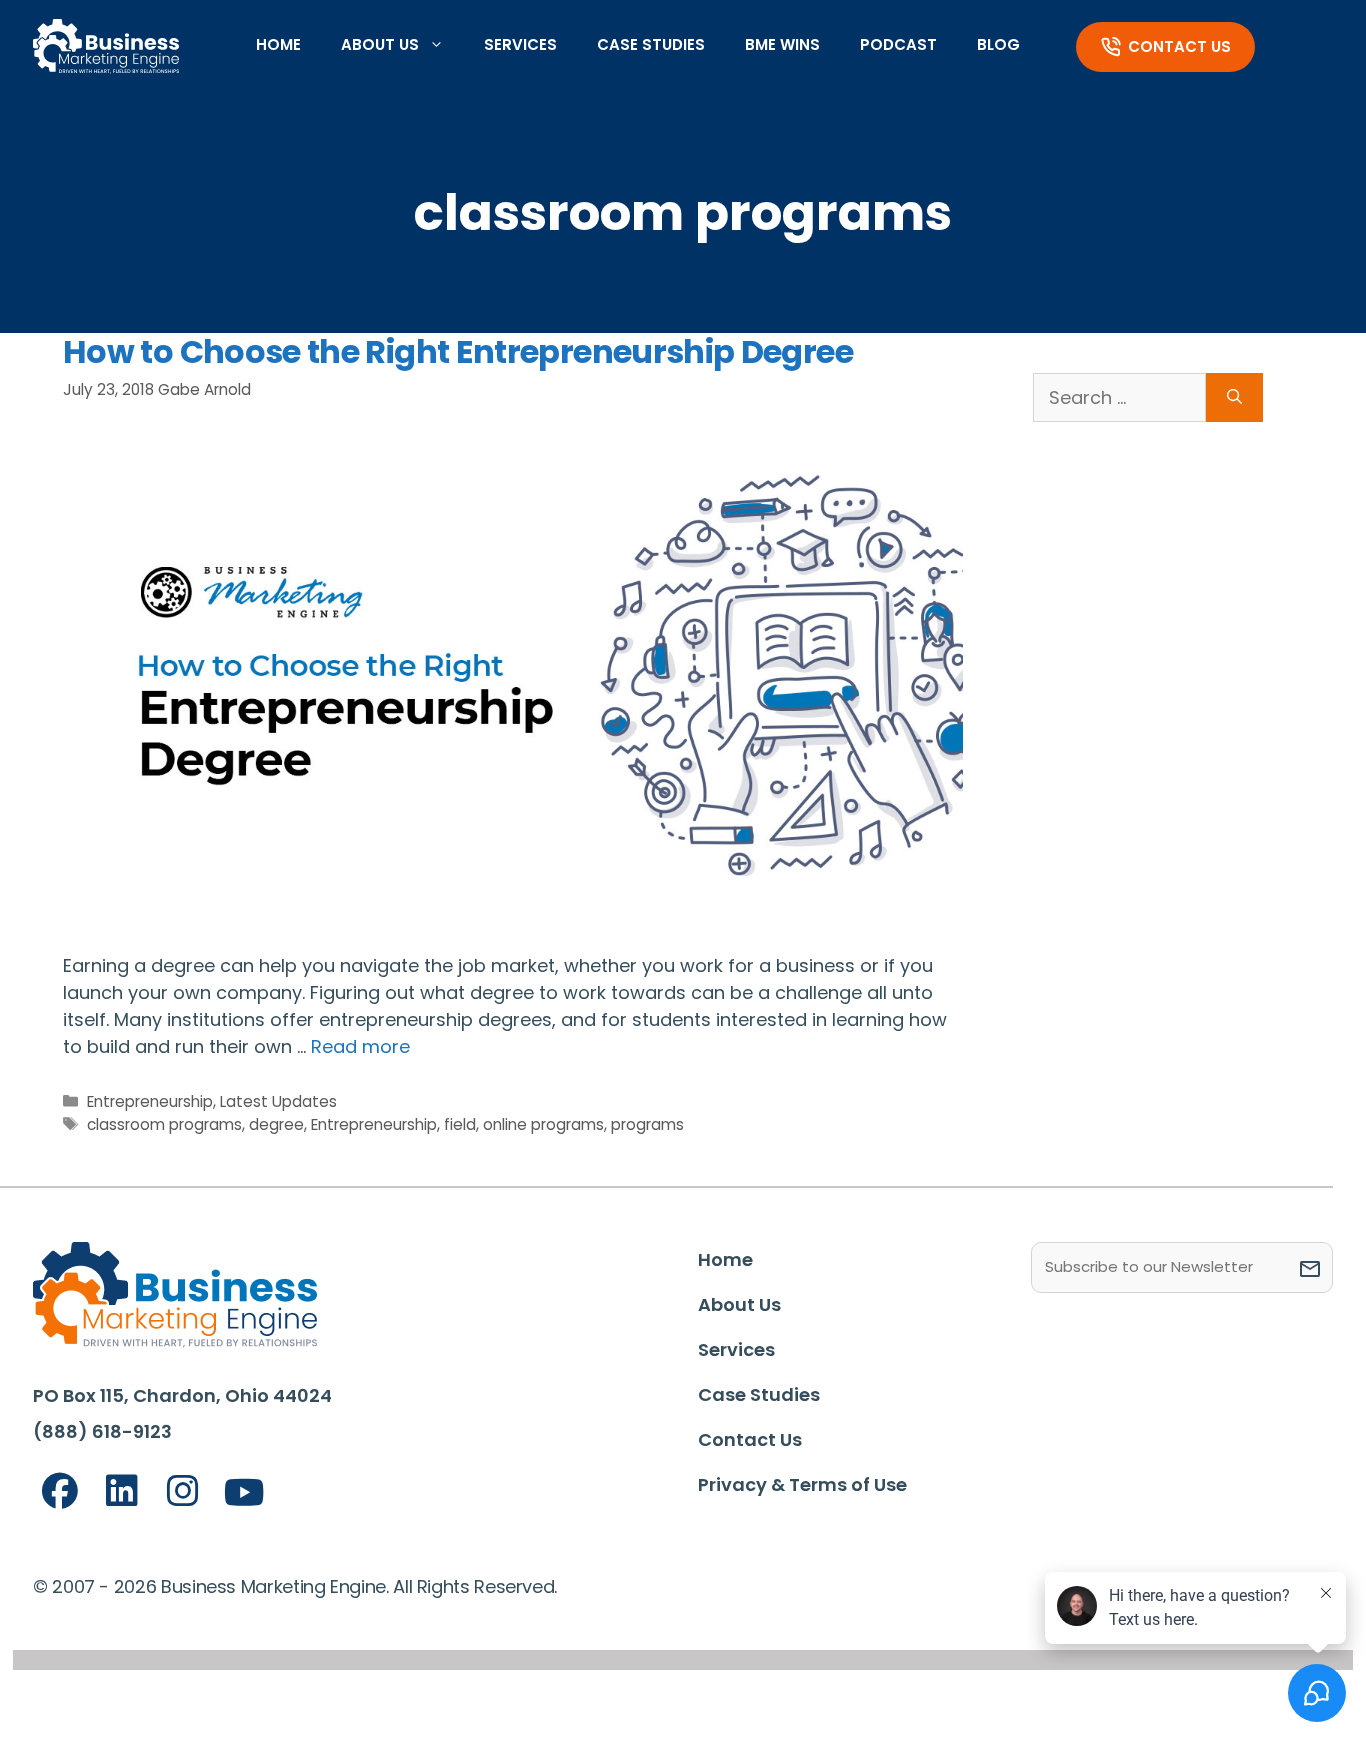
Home (278, 44)
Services (520, 44)
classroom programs (164, 1124)
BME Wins (782, 44)
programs (647, 1124)
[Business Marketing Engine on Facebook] (60, 1491)
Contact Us (1179, 46)
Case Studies (651, 44)
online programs (543, 1124)
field (460, 1124)
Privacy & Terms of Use (802, 1484)
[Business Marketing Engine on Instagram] (183, 1491)
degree (276, 1124)
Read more (360, 1046)
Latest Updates (278, 1101)
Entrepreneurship (150, 1101)
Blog (998, 44)
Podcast (898, 44)
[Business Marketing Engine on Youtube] (245, 1493)
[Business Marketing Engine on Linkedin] (122, 1491)
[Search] (1234, 397)
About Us (380, 44)
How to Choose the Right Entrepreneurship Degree (458, 351)
